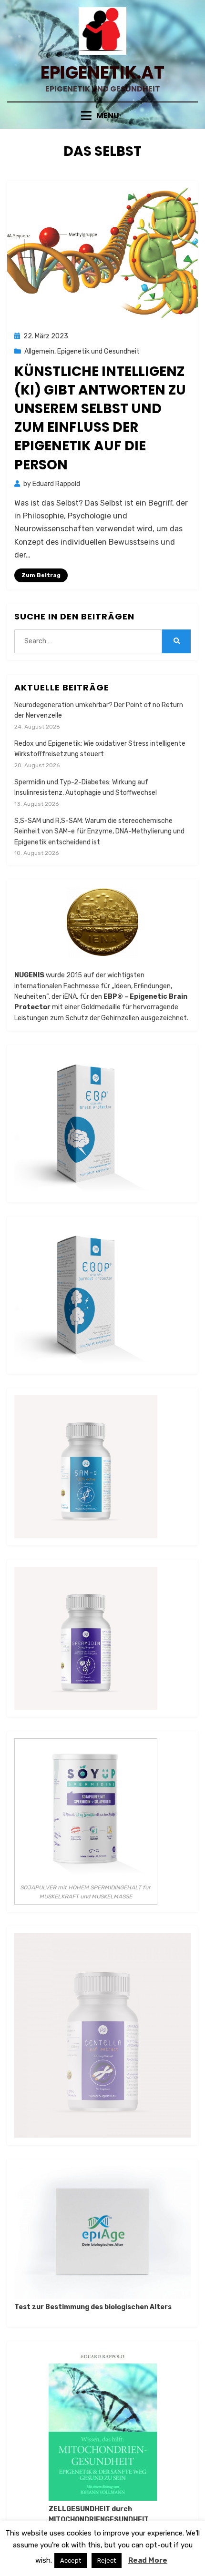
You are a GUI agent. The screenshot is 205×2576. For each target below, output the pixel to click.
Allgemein (39, 351)
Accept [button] (71, 2561)
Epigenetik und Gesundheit (98, 351)
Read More (148, 2560)
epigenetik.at (102, 73)
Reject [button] (107, 2561)
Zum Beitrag (41, 575)
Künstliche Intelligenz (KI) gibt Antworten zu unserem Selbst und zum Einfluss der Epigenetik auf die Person (100, 418)
